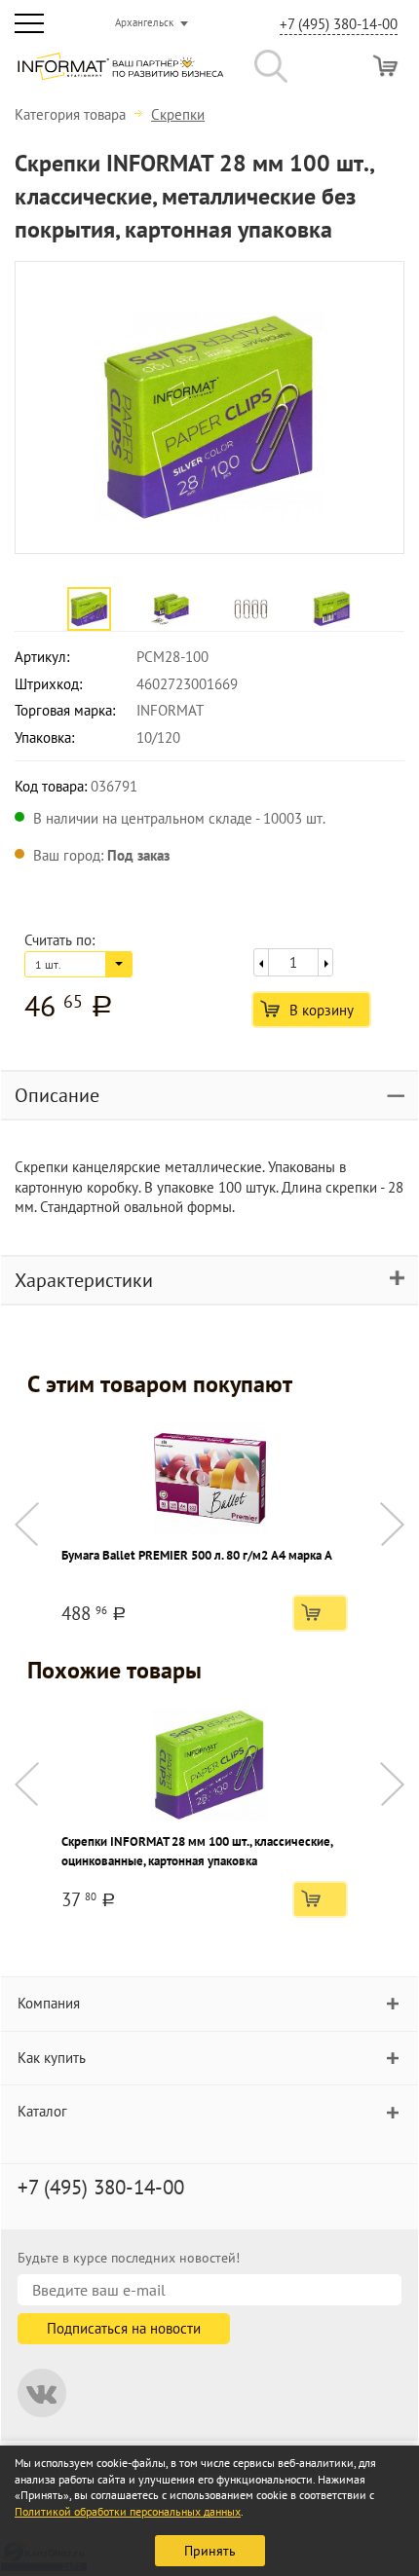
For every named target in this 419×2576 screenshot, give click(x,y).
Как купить (52, 2058)
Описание (57, 1095)
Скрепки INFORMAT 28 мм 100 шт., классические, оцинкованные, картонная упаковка (197, 1851)
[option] (209, 407)
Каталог (42, 2111)
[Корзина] (385, 66)
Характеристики (84, 1280)
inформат (120, 74)
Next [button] (392, 1524)
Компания (49, 2003)
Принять (210, 2551)
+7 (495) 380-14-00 (339, 24)
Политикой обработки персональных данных (128, 2511)
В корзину (322, 1010)
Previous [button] (27, 1524)
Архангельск (144, 22)
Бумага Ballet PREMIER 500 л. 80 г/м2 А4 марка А (197, 1555)
